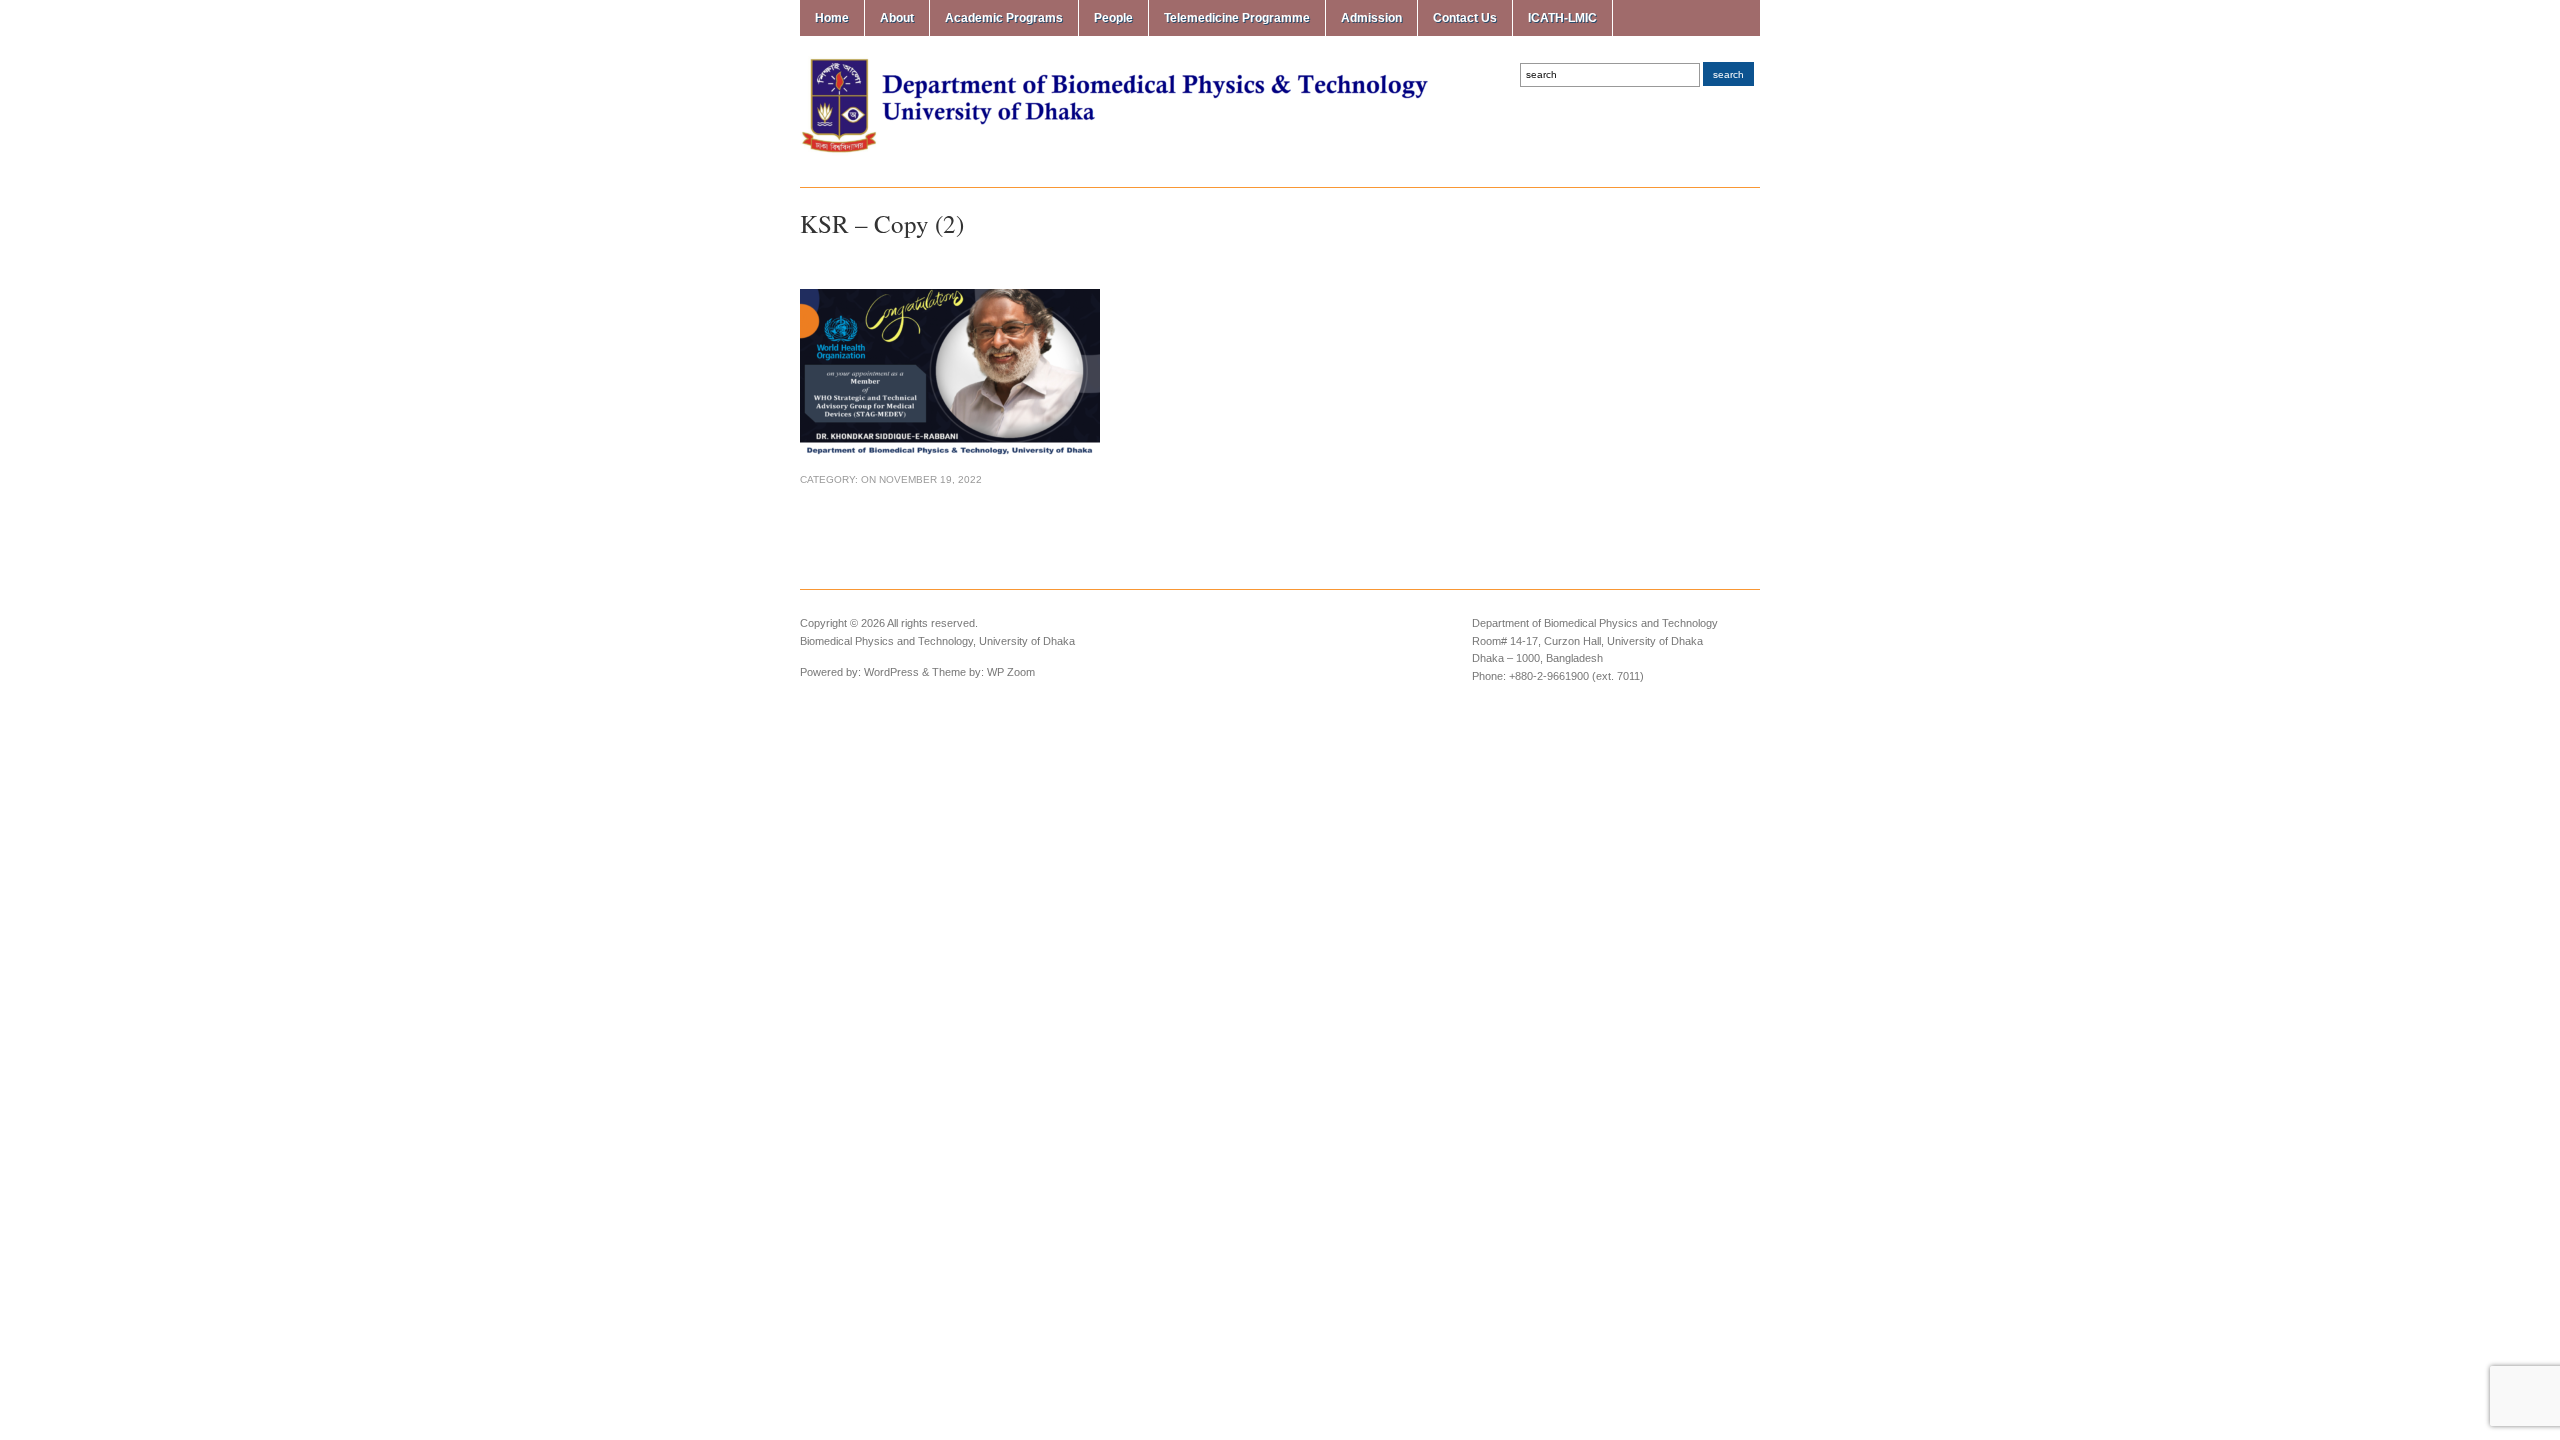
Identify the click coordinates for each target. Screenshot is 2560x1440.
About (897, 18)
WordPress (891, 672)
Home (832, 18)
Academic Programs (1004, 18)
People (1113, 18)
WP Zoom (1011, 672)
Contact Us (1465, 18)
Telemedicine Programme (1237, 18)
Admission (1371, 18)
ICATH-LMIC (1562, 18)
